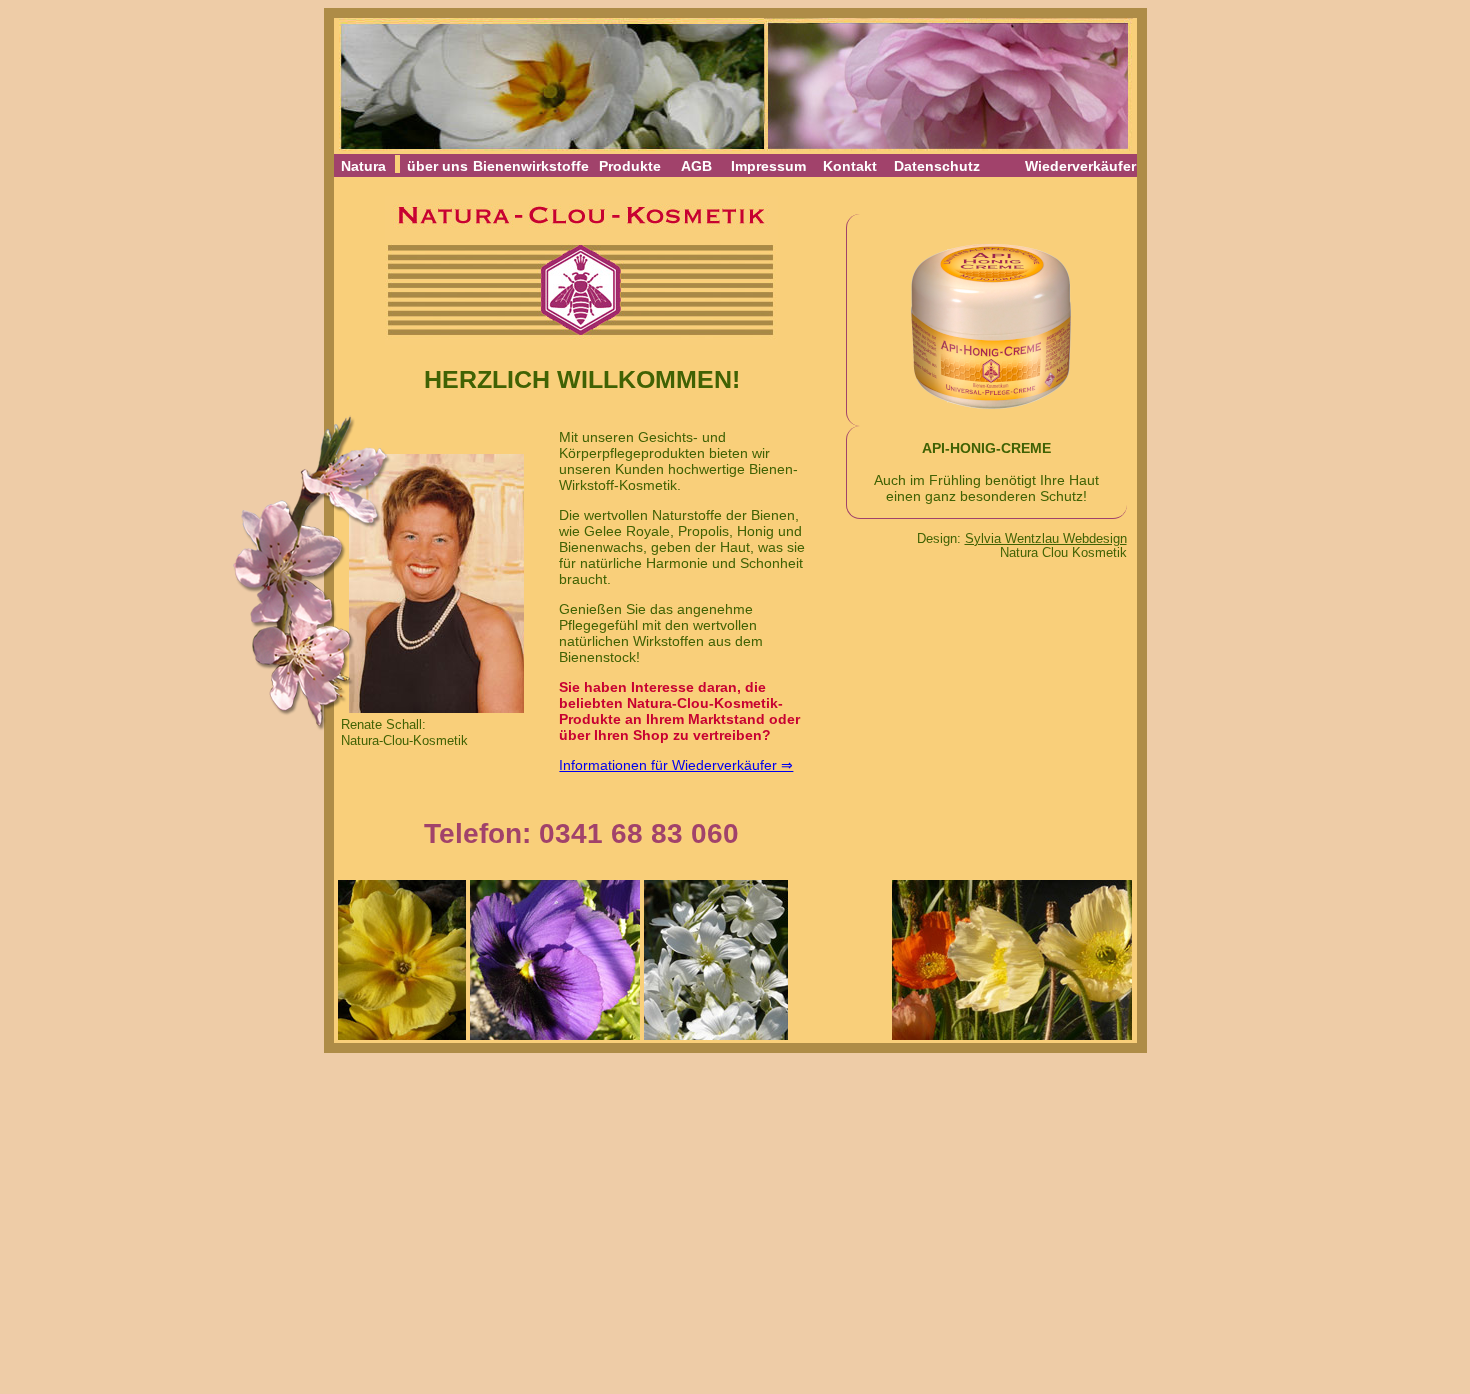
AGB (696, 166)
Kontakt (850, 166)
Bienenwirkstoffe (531, 166)
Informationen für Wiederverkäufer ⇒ (676, 765)
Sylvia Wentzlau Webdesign (1046, 539)
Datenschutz (937, 166)
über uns (437, 166)
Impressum (768, 166)
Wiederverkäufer (1080, 166)
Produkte (630, 166)
